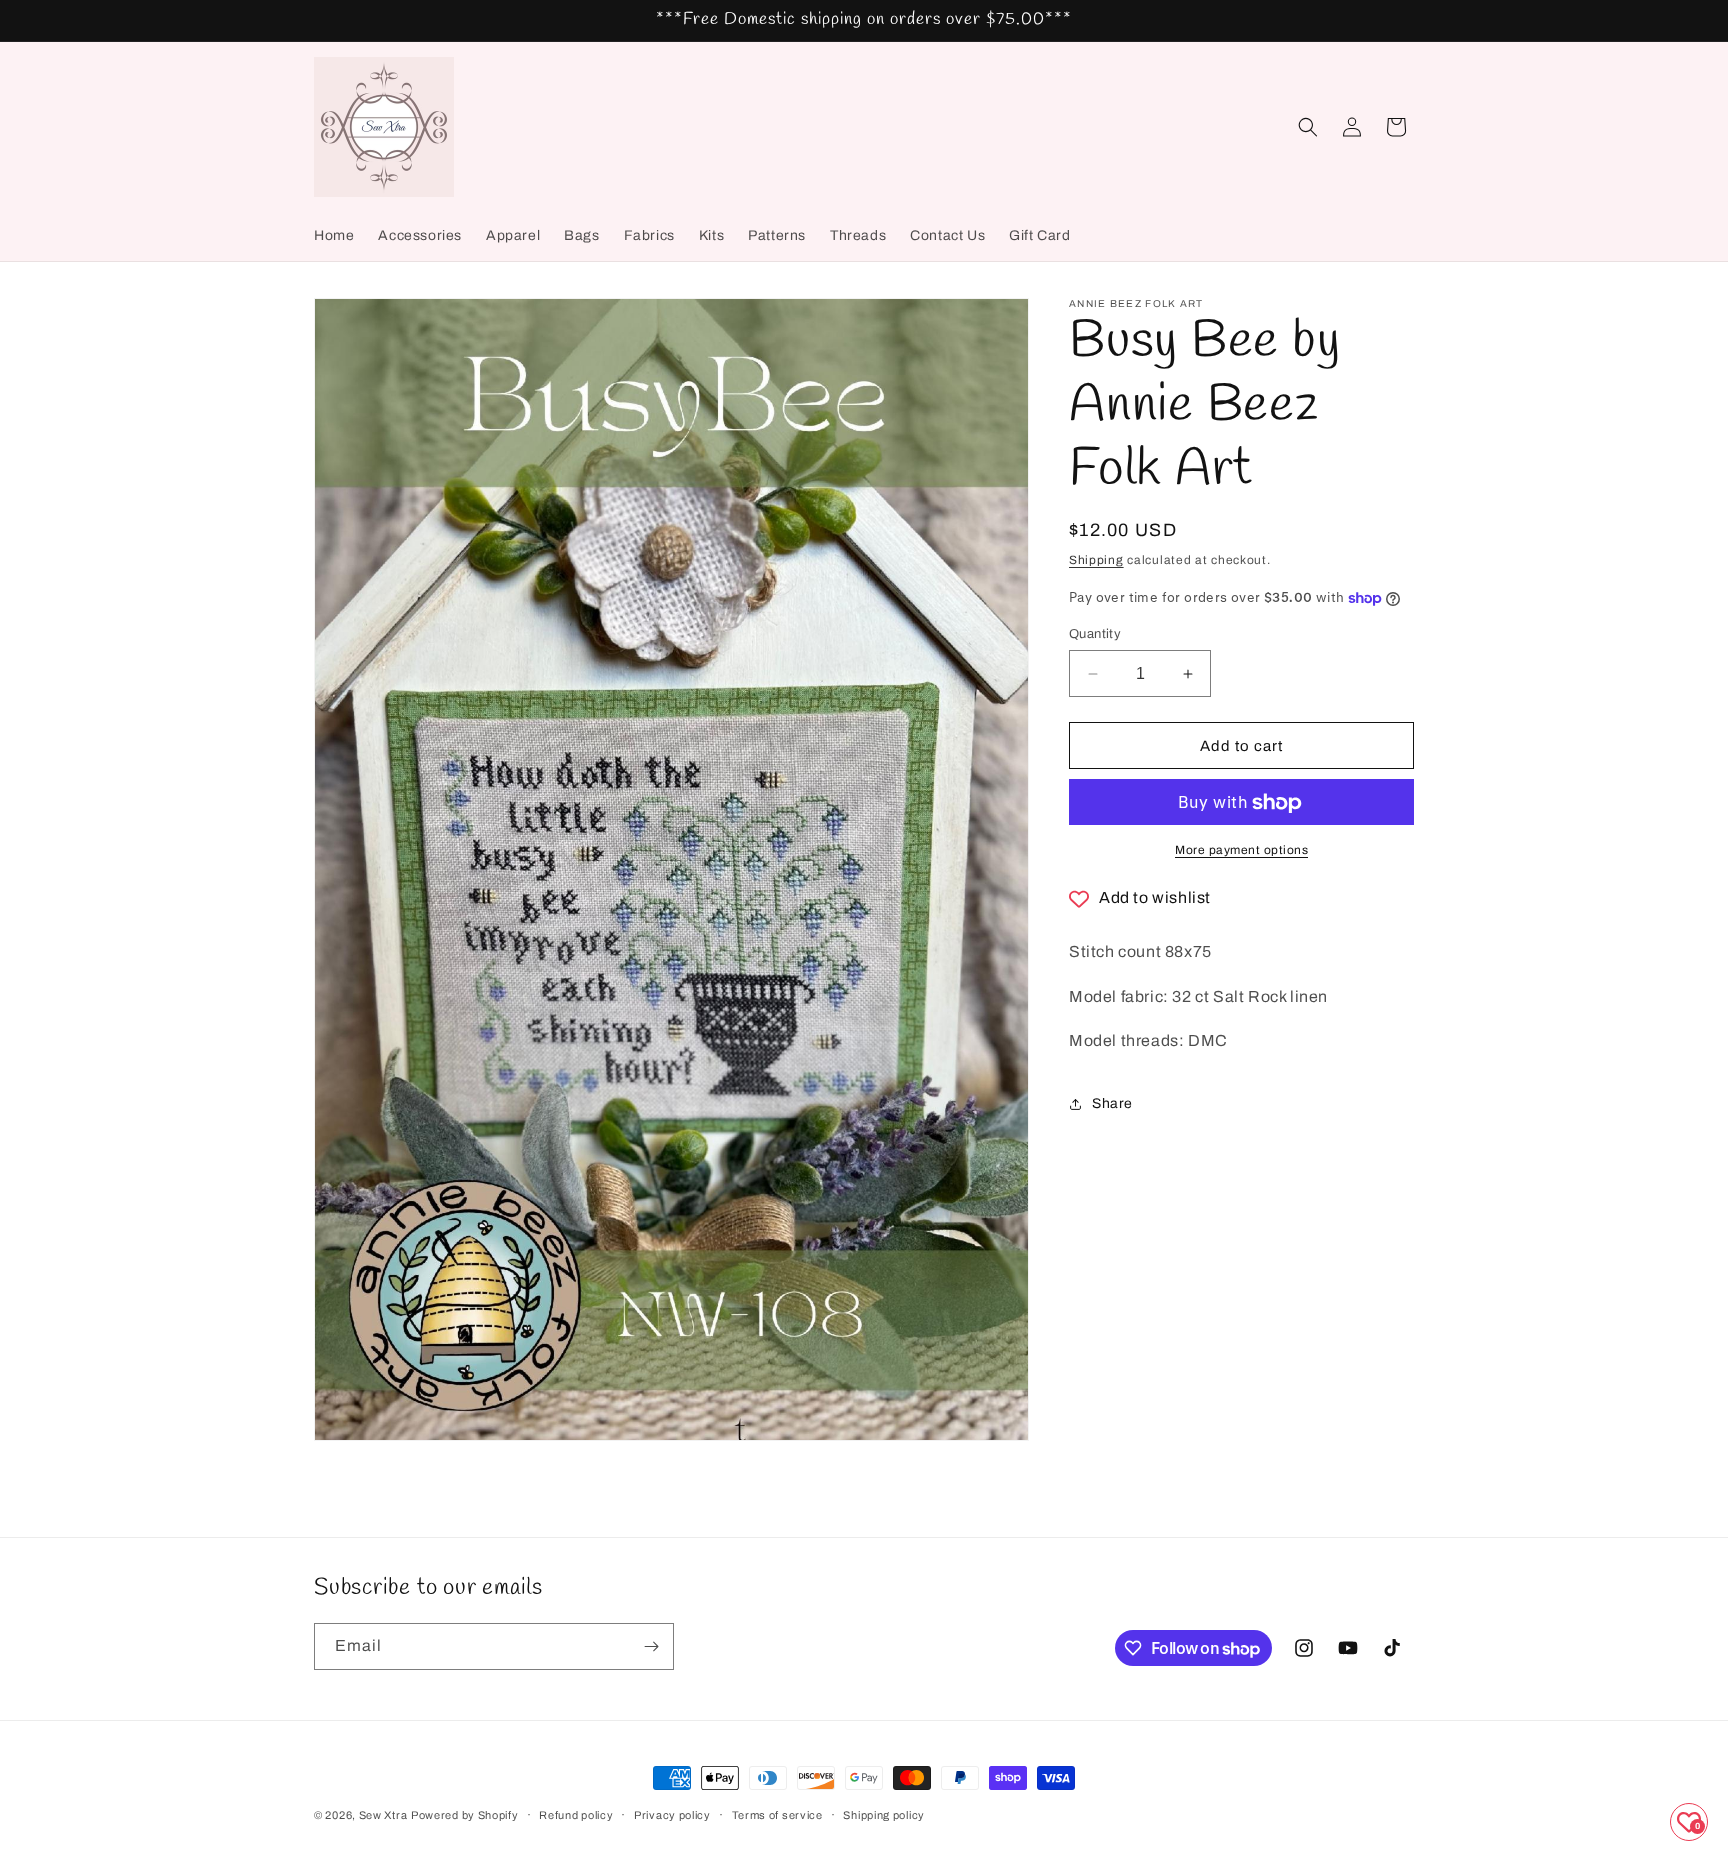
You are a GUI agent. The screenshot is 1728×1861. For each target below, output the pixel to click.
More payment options (1241, 851)
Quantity (1095, 634)
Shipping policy (884, 1815)
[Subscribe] (651, 1646)
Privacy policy (672, 1815)
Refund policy (576, 1815)
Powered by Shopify (465, 1815)
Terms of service (777, 1815)
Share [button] (1112, 1103)
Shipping (1096, 560)
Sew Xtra (383, 1815)
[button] (1308, 127)
